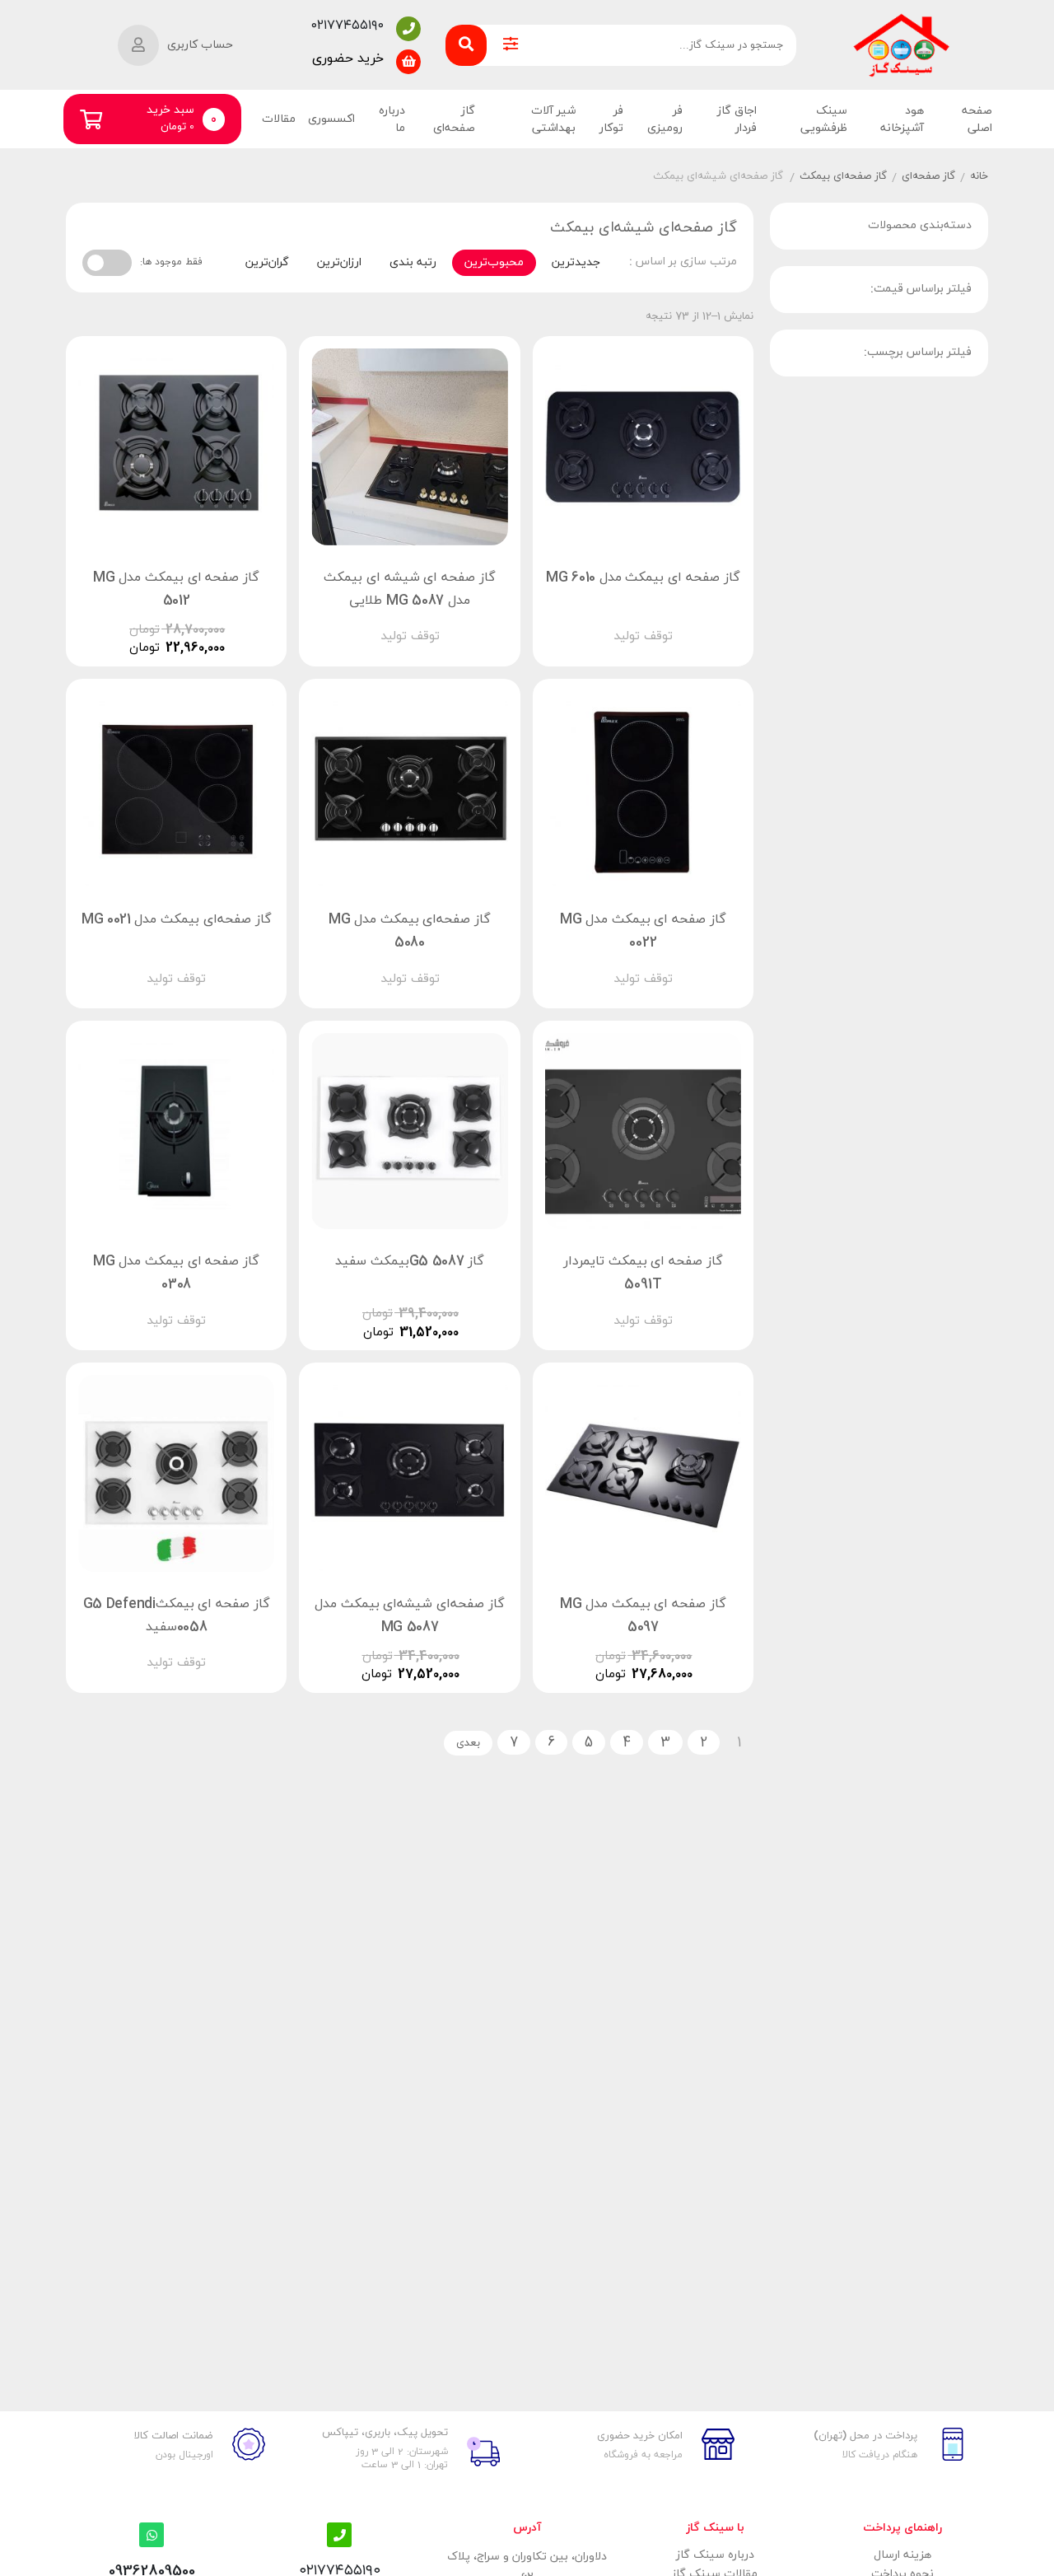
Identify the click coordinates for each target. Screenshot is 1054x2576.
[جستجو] (466, 45)
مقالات (279, 119)
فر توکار (611, 119)
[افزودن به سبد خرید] (690, 622)
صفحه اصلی (977, 119)
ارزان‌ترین (339, 262)
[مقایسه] (627, 622)
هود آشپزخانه (902, 119)
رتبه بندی (413, 262)
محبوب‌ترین (494, 262)
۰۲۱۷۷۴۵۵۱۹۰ (347, 26)
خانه (979, 176)
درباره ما (392, 119)
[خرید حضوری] (408, 62)
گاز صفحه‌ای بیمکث (843, 176)
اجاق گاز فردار (737, 119)
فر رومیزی (665, 119)
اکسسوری (331, 119)
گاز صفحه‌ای (454, 119)
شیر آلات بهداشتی (553, 119)
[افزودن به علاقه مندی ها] (596, 622)
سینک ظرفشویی (824, 119)
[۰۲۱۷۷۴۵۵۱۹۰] (408, 29)
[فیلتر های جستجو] (511, 45)
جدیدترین (576, 262)
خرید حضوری (348, 58)
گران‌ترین (267, 262)
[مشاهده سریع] (659, 622)
